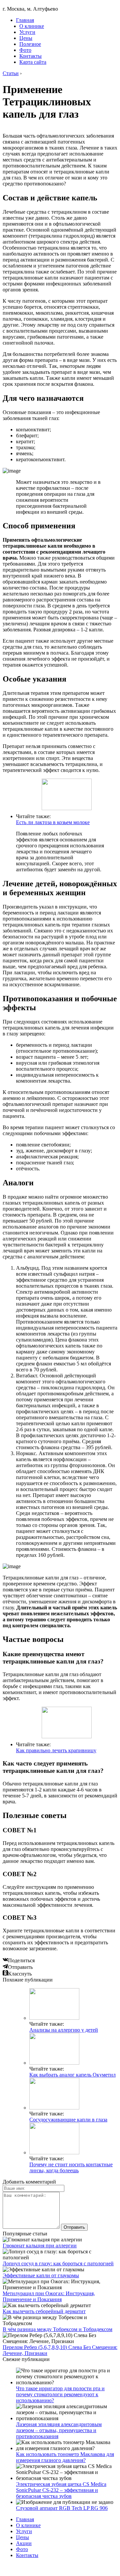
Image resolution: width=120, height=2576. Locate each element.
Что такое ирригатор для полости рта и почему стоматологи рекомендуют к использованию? (60, 2394)
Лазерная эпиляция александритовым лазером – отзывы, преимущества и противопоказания (59, 2430)
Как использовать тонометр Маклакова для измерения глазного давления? (65, 2457)
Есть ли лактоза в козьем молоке (53, 822)
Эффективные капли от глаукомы (41, 2275)
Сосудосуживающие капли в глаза (68, 2120)
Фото (25, 50)
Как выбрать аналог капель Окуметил (72, 2075)
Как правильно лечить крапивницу (56, 1750)
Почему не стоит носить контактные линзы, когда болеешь (71, 2167)
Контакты (30, 56)
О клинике (32, 26)
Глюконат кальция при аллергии (40, 2246)
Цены (26, 38)
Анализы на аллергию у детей (64, 2030)
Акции (24, 2543)
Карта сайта (33, 62)
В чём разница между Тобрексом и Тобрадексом (57, 2329)
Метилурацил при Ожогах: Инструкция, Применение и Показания (49, 2296)
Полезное (30, 44)
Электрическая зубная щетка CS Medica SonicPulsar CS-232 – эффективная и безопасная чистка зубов (61, 2490)
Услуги (27, 32)
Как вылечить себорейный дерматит (44, 2311)
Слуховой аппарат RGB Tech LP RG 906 (62, 2508)
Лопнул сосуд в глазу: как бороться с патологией (58, 2263)
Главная (25, 20)
